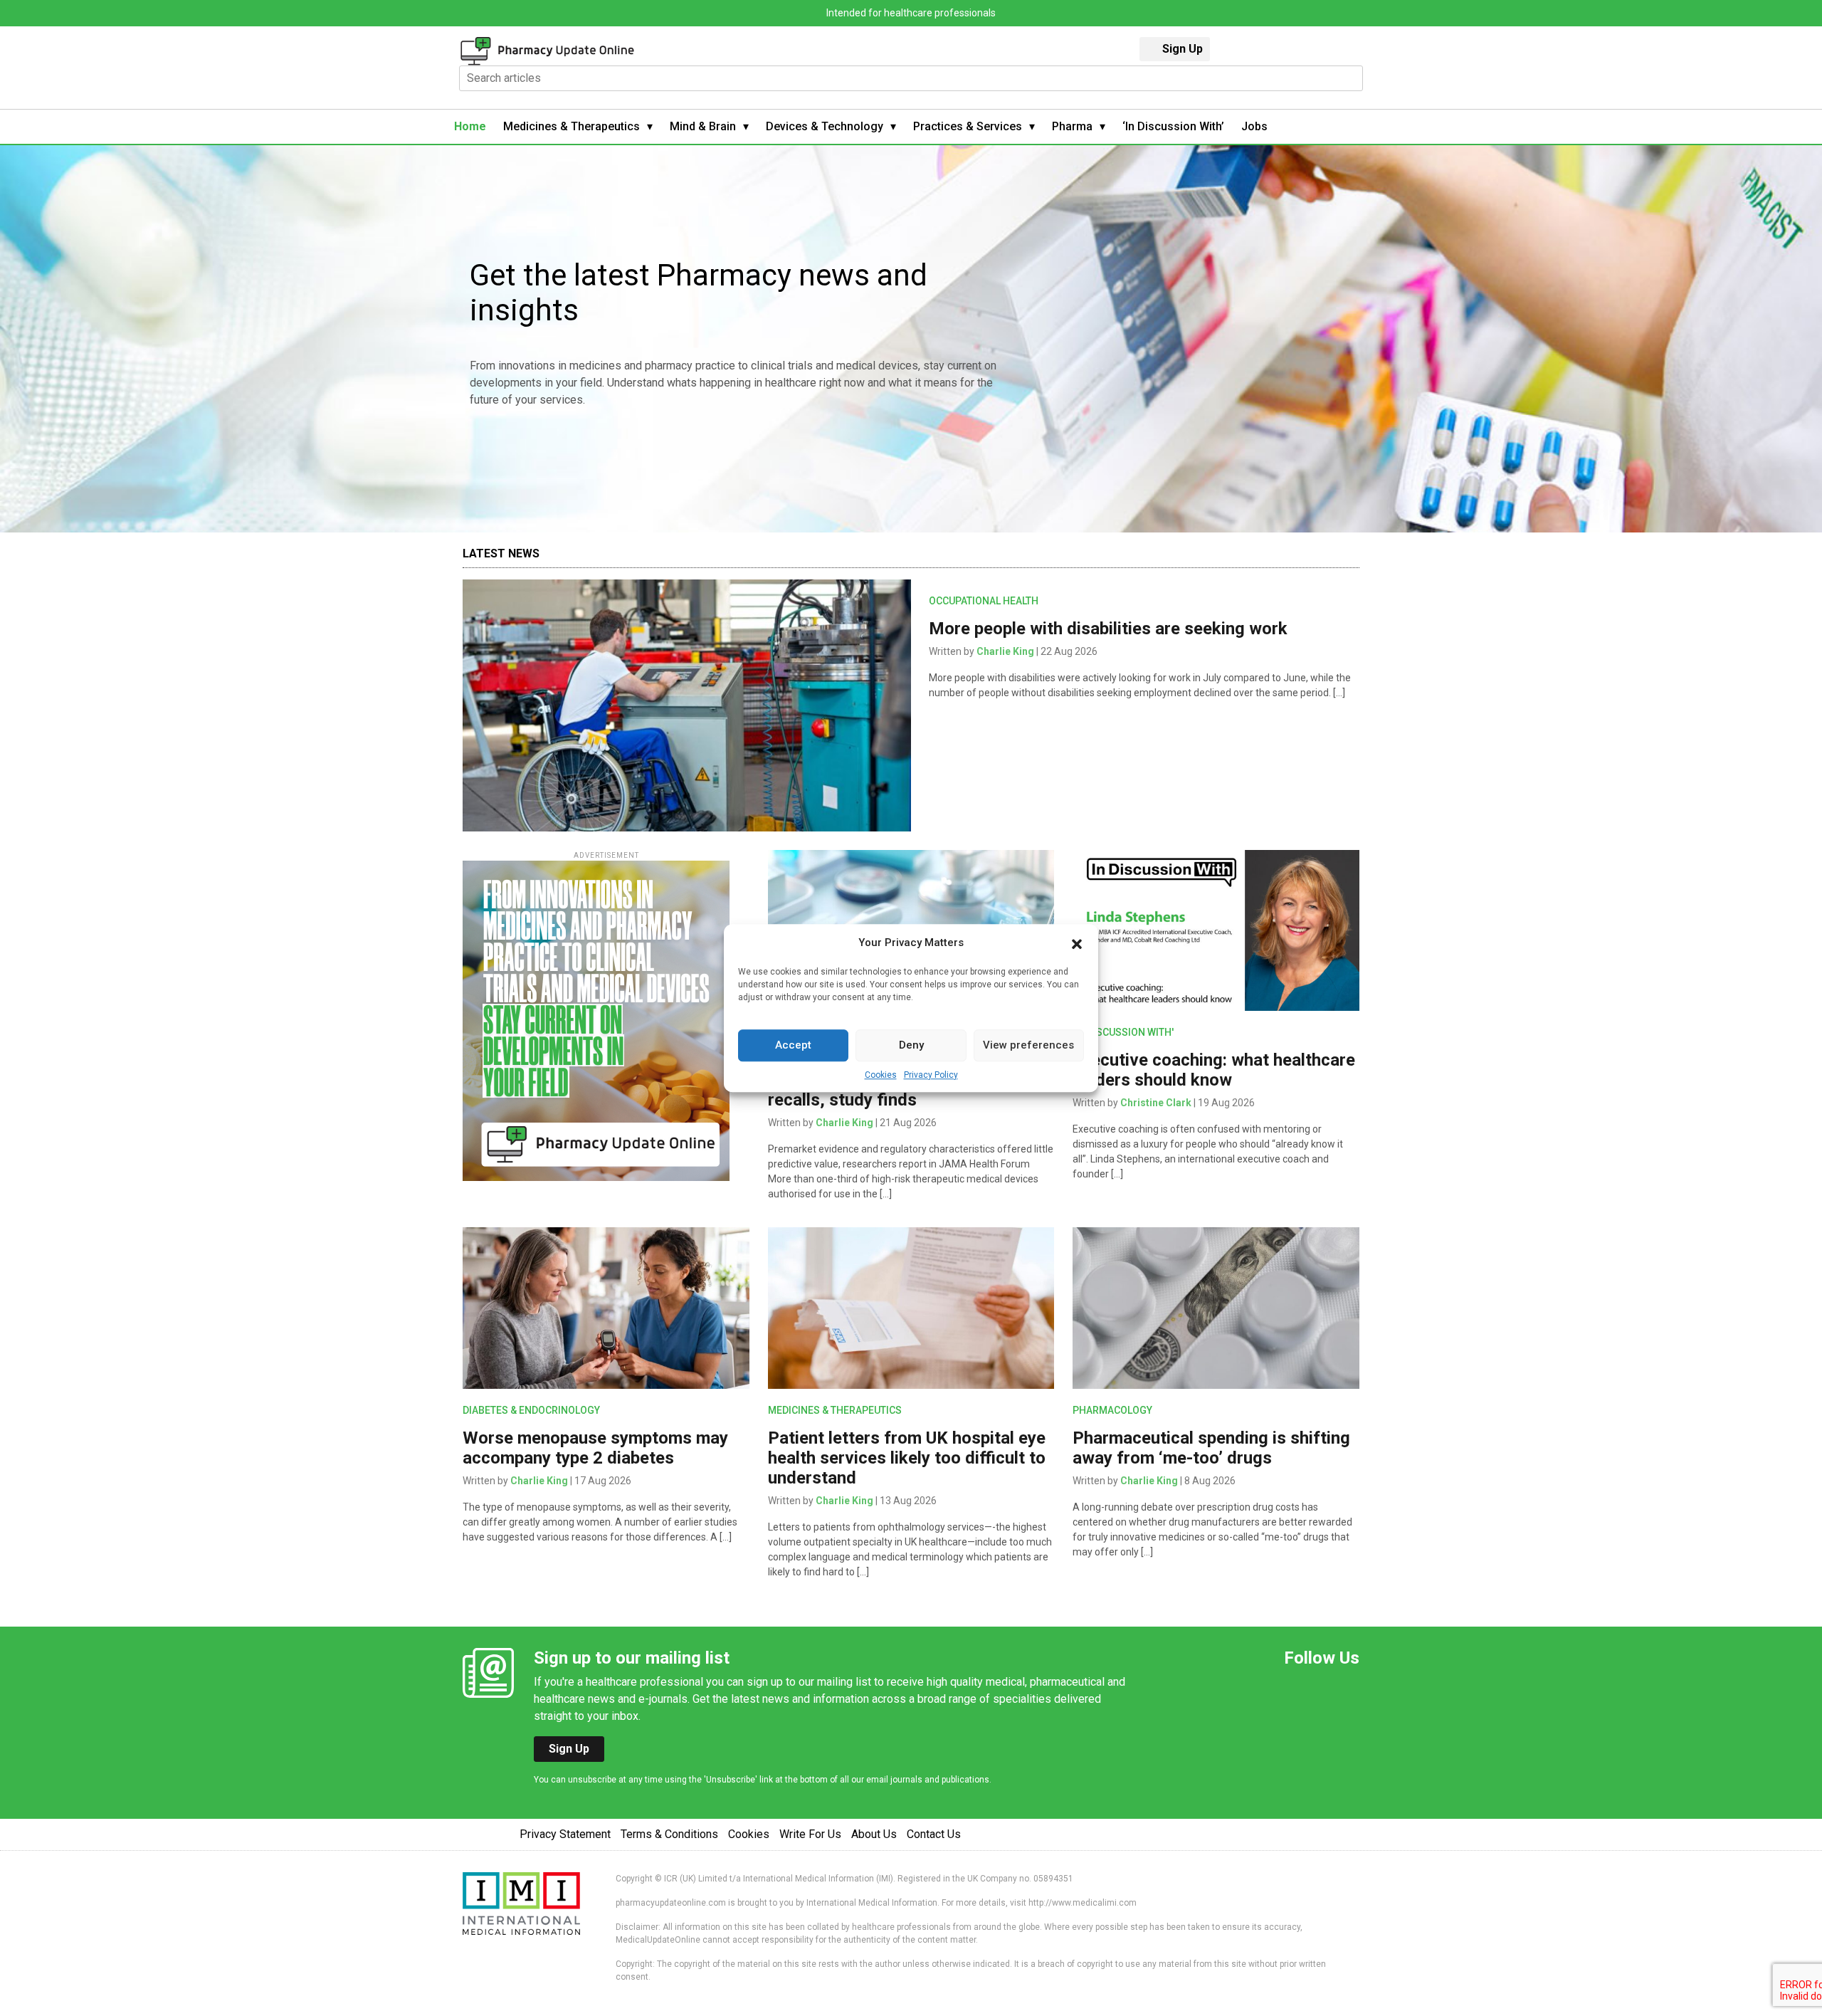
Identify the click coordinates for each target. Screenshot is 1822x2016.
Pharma (1072, 126)
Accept (793, 1045)
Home (470, 126)
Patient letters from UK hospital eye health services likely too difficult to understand (907, 1458)
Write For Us (810, 1834)
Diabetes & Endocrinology (531, 1410)
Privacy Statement (565, 1834)
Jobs (1254, 126)
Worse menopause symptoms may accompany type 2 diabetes (595, 1448)
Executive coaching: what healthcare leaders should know (1214, 1070)
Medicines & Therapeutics (572, 126)
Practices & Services (968, 126)
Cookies (881, 1075)
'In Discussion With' (1123, 1032)
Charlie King (1005, 651)
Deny (911, 1045)
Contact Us (934, 1834)
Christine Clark (1156, 1103)
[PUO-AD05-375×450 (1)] (596, 1020)
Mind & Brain (703, 126)
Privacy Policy (931, 1075)
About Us (874, 1834)
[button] (1077, 943)
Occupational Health (984, 601)
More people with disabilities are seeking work (1108, 629)
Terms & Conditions (669, 1834)
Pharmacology (1112, 1410)
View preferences (1028, 1045)
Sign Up (1183, 49)
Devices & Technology (825, 126)
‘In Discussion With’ (1173, 126)
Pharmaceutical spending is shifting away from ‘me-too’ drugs (1211, 1448)
